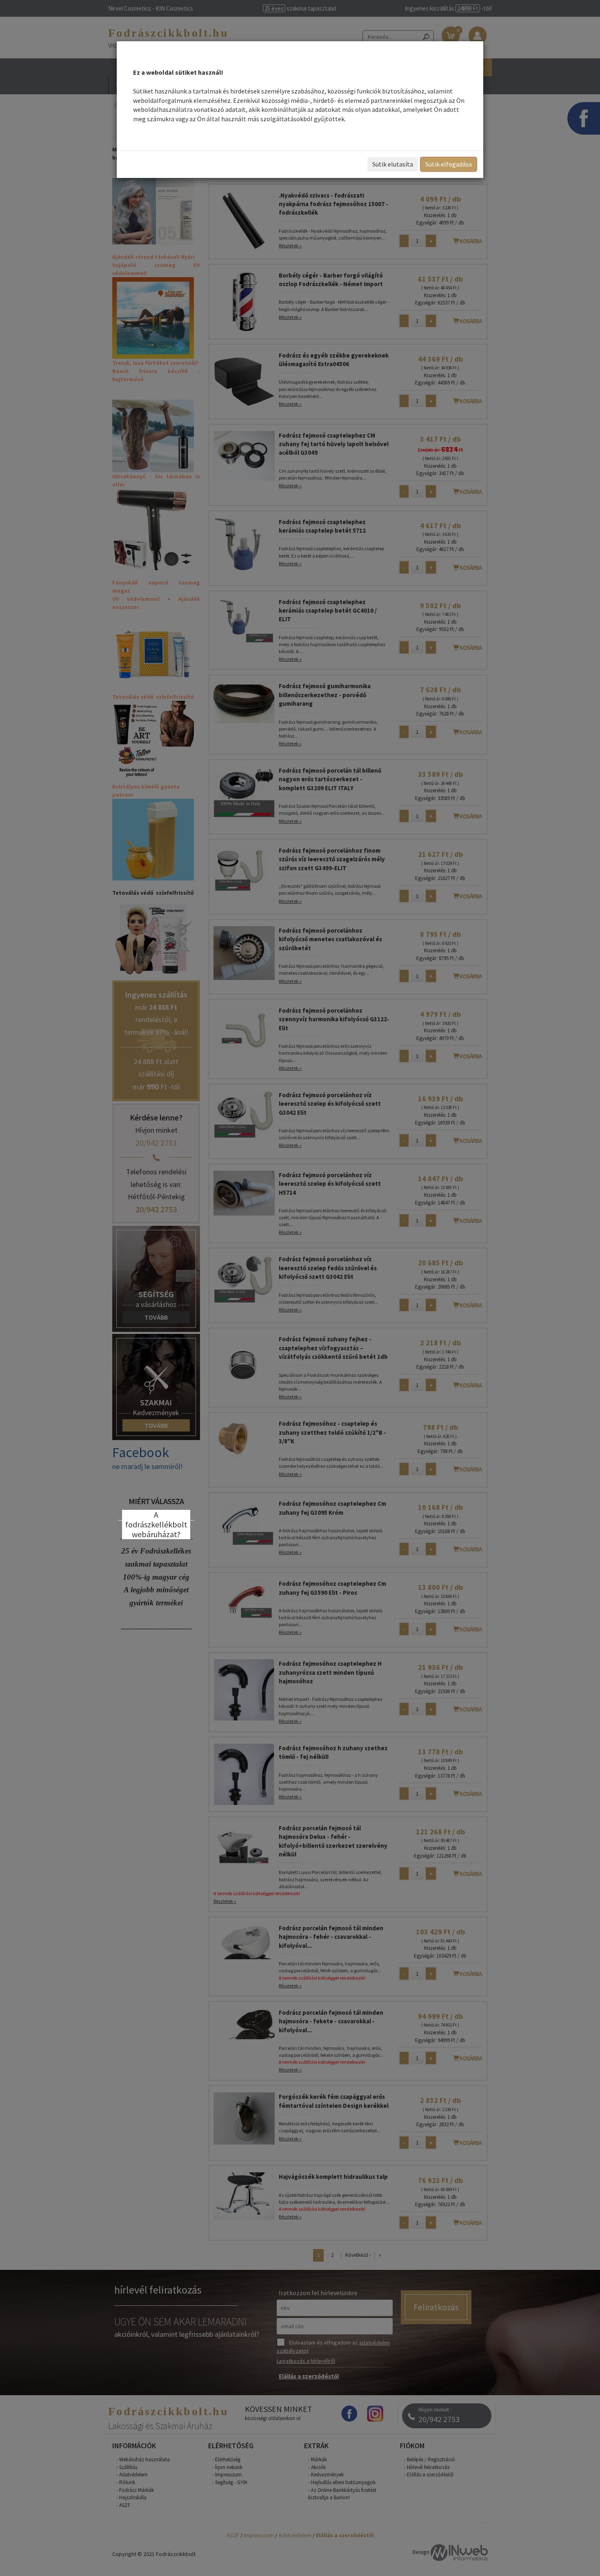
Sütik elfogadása (449, 164)
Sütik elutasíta (393, 164)
